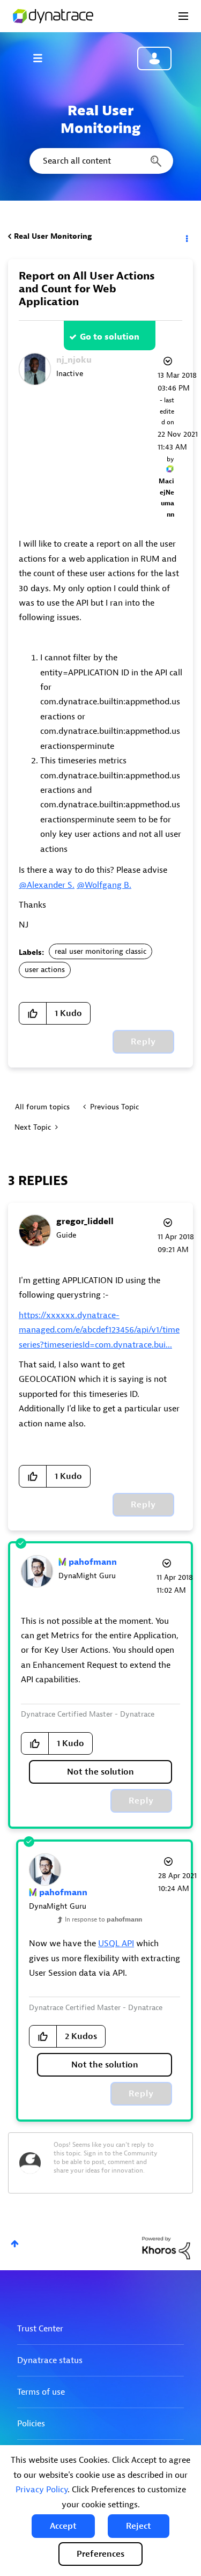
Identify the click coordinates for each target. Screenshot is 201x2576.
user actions (45, 970)
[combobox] (100, 161)
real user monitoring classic (100, 951)
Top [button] (15, 2244)
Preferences (100, 2554)
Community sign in (154, 58)
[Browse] (43, 58)
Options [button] (186, 237)
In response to (103, 1919)
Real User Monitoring (53, 236)
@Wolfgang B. (104, 885)
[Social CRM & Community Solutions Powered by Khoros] (166, 2247)
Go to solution (110, 337)
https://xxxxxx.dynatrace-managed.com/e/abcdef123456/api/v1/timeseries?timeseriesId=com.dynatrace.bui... (99, 1330)
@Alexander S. (47, 885)
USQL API (116, 1944)
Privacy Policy (42, 2490)
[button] (63, 2526)
